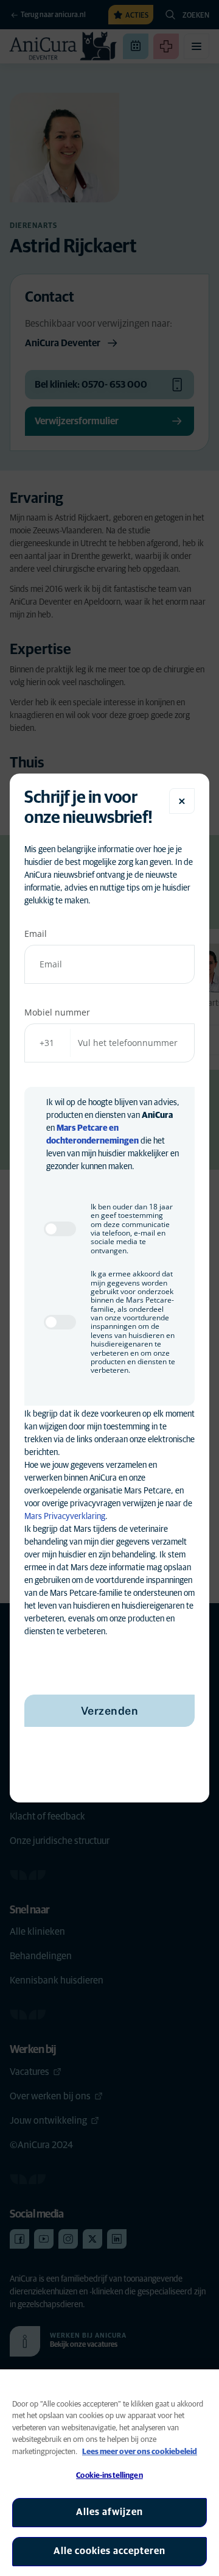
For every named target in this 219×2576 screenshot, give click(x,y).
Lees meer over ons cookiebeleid (140, 2452)
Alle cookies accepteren (109, 2551)
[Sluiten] (182, 801)
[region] (109, 2473)
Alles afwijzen (109, 2512)
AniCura (157, 1115)
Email (36, 934)
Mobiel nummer (57, 1012)
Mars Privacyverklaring (65, 1517)
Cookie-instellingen (109, 2476)
